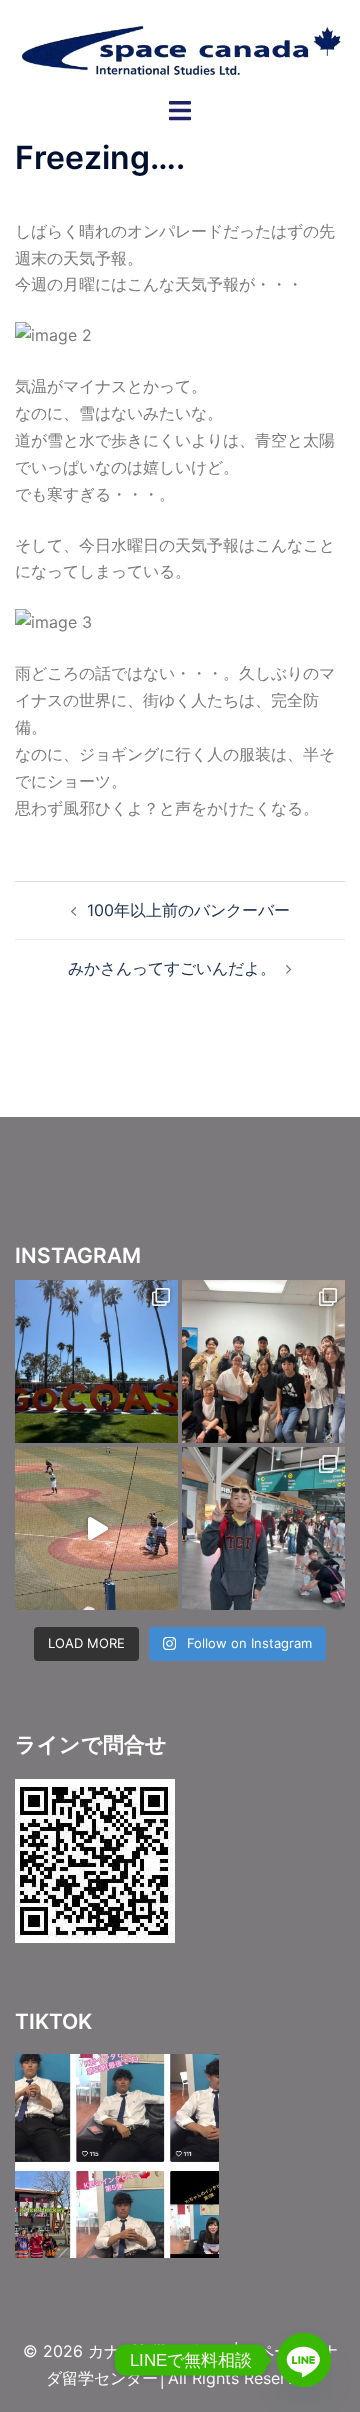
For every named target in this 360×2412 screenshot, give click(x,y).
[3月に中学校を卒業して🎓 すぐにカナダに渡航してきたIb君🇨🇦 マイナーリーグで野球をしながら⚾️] (263, 1361)
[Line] (304, 2360)
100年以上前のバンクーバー (188, 910)
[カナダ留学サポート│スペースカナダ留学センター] (180, 47)
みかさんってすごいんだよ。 (172, 968)
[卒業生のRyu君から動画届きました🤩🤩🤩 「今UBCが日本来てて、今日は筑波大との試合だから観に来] (96, 1528)
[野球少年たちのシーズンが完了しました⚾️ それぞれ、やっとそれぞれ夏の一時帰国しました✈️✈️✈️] (263, 1528)
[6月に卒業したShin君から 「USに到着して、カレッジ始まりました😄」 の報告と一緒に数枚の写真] (96, 1361)
